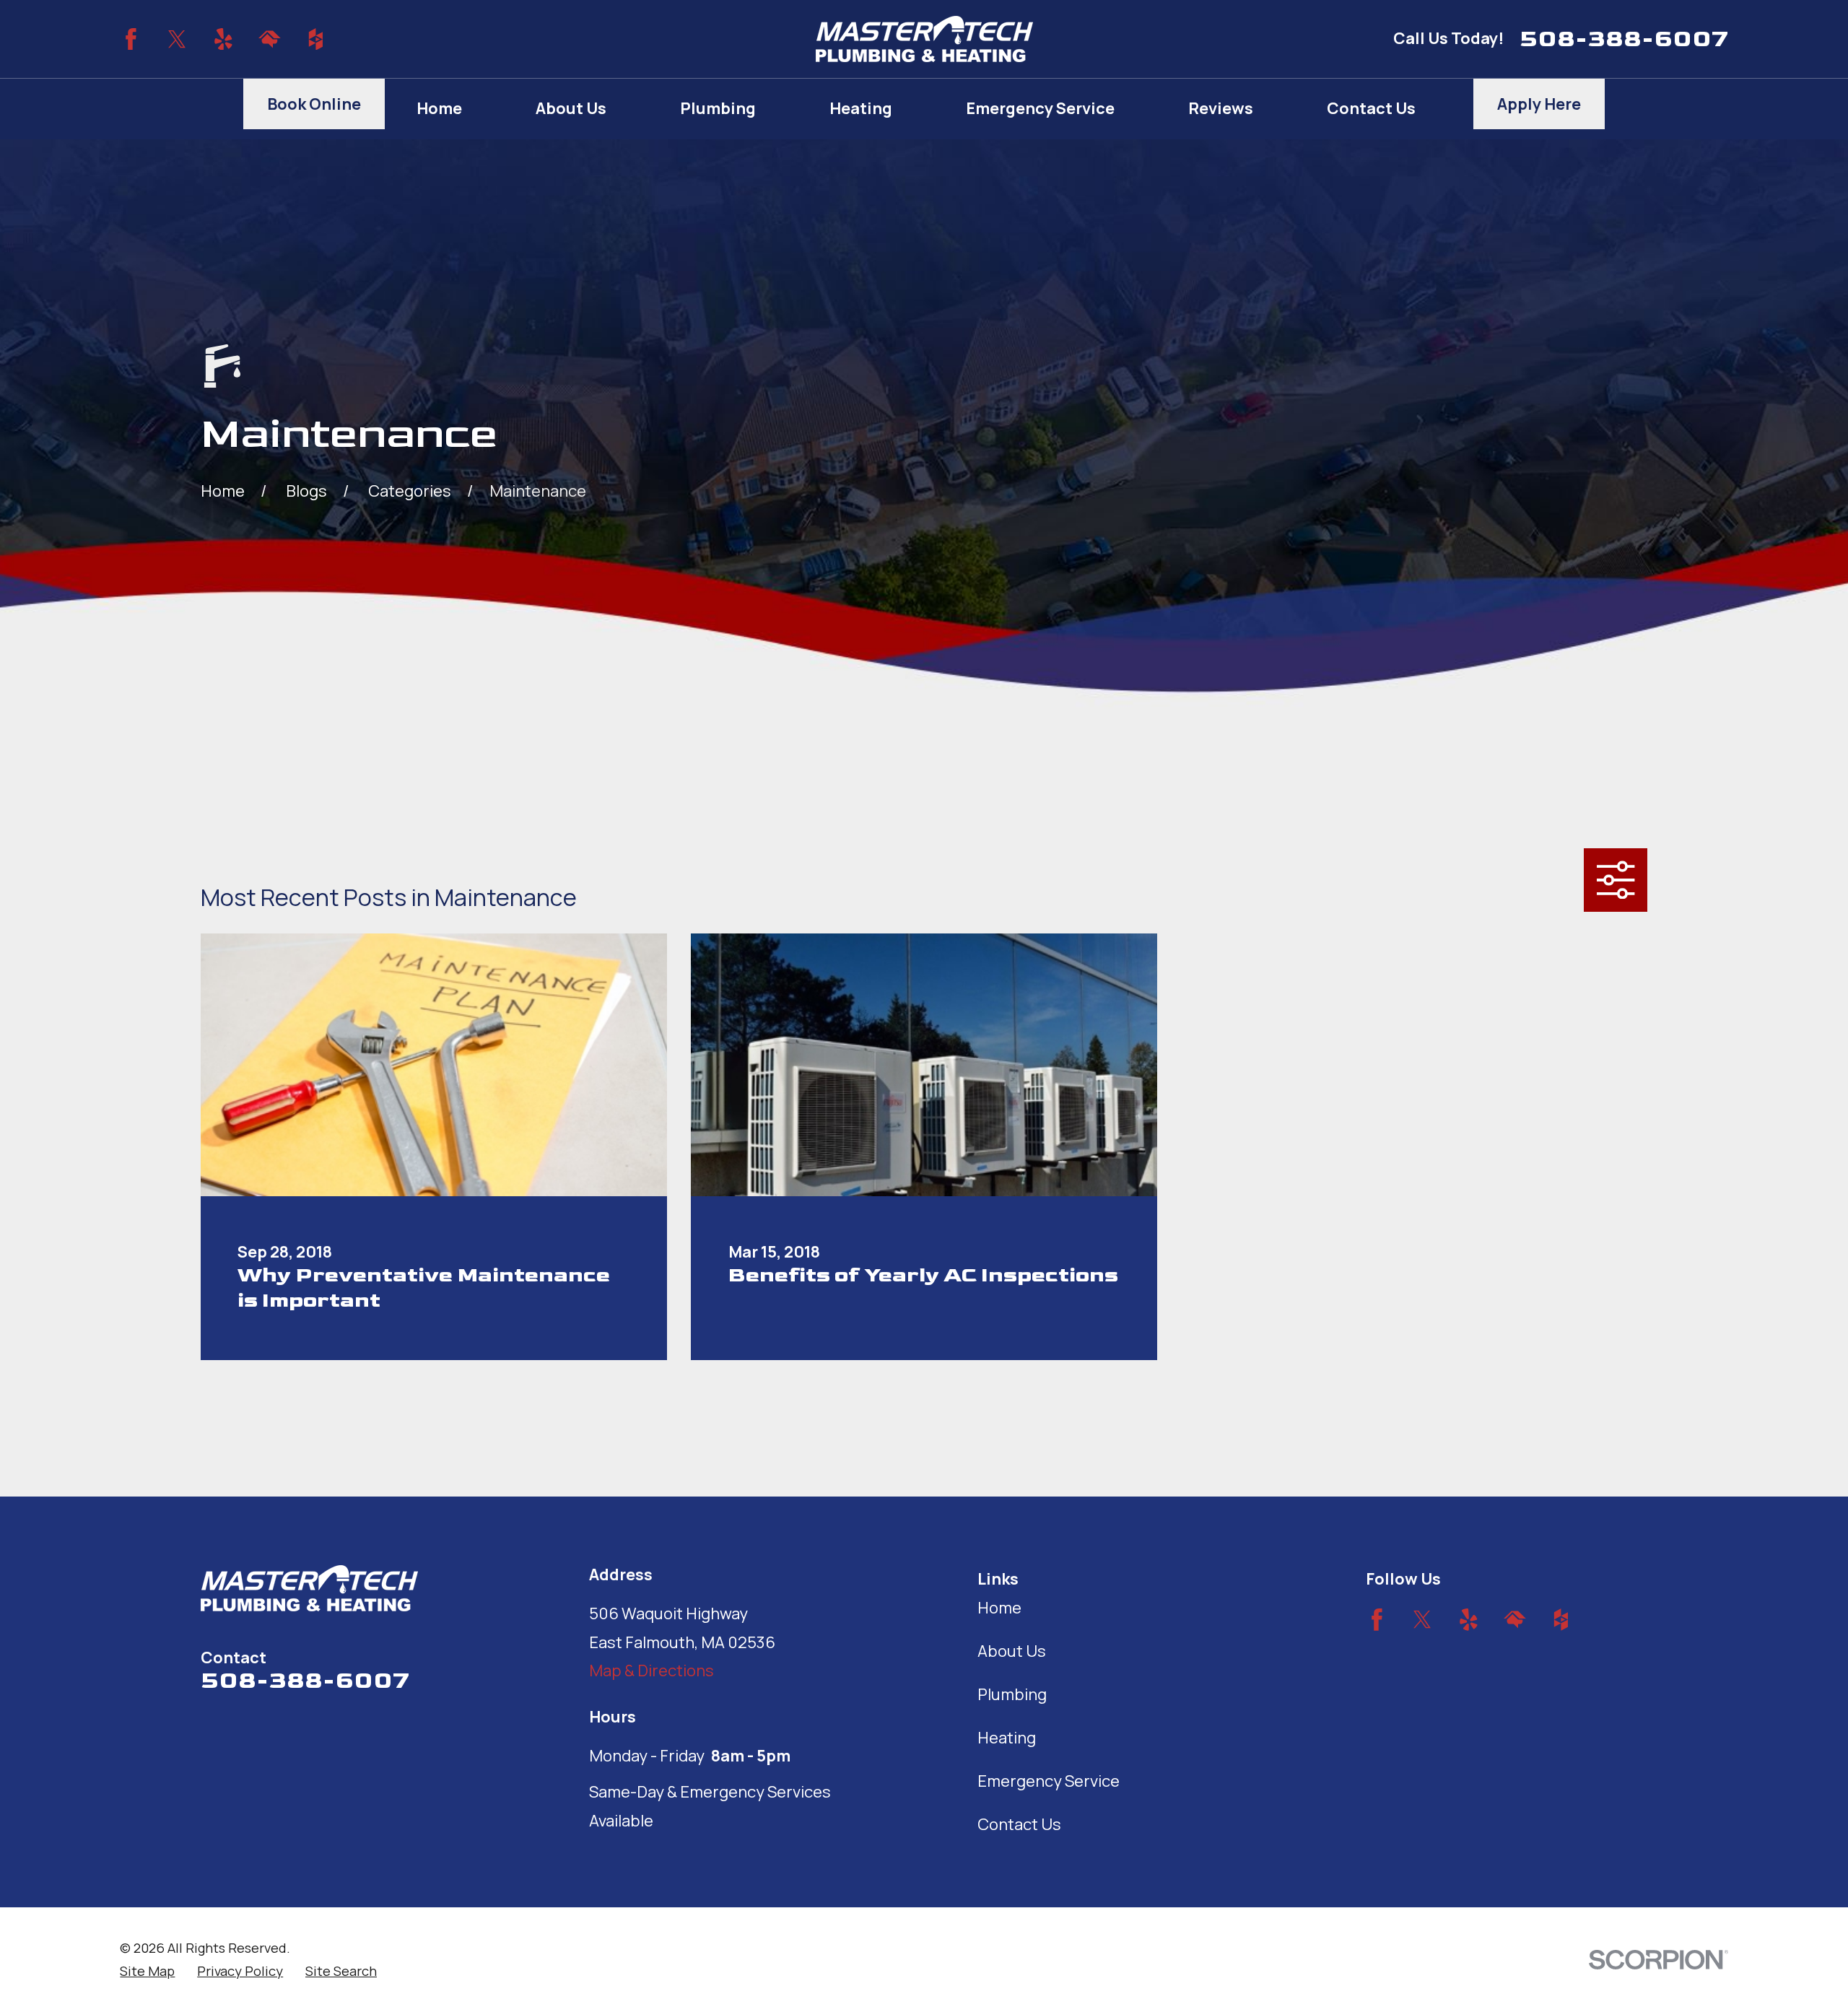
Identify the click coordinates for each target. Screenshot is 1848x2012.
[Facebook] (131, 39)
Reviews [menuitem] (1221, 108)
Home (999, 1608)
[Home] (924, 39)
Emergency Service (1049, 1781)
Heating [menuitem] (861, 108)
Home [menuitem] (439, 108)
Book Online (314, 104)
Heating (1007, 1738)
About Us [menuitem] (571, 108)
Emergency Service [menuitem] (1040, 108)
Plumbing (1012, 1694)
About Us (1012, 1651)
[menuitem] (147, 1971)
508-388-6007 (1624, 39)
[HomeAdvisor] (270, 39)
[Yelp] (223, 39)
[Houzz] (316, 39)
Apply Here (1539, 104)
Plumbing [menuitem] (718, 108)
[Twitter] (177, 39)
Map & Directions (651, 1671)
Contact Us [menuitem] (1371, 108)
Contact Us (1019, 1824)
